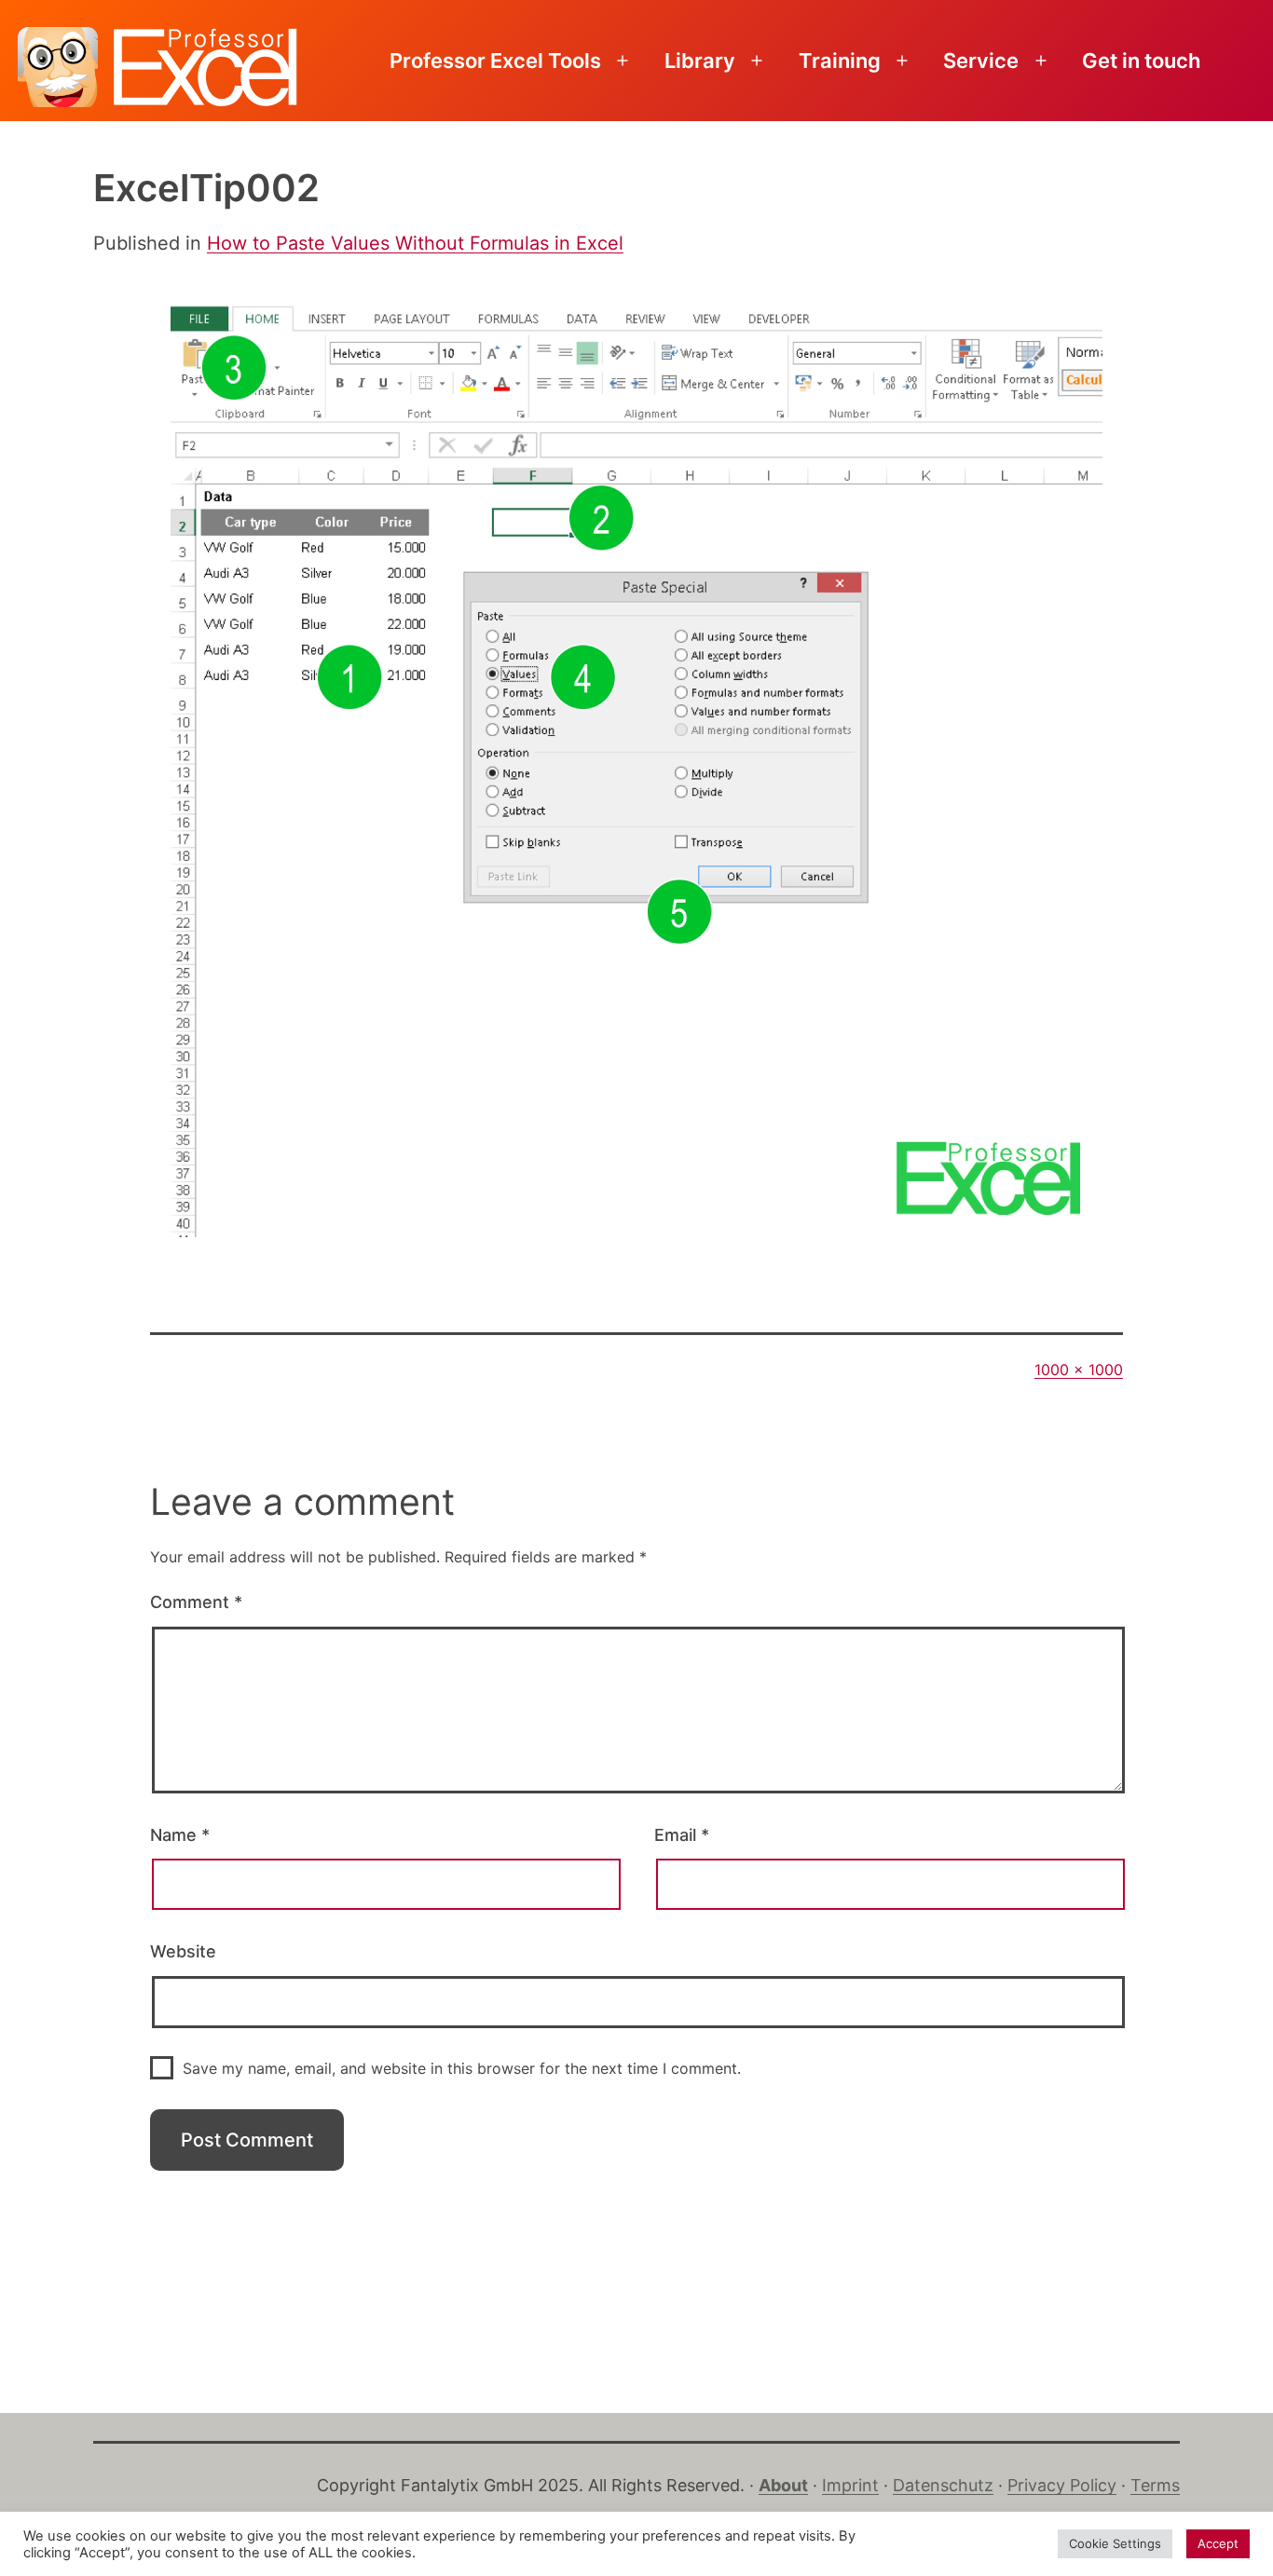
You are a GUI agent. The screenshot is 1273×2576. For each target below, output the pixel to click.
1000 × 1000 (1079, 1370)
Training (840, 61)
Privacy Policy (1062, 2485)
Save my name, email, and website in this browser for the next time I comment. (462, 2068)
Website (183, 1951)
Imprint (850, 2485)
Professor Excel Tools (495, 61)
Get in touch (1141, 61)
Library (700, 61)
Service (981, 61)
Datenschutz (943, 2485)
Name (180, 1835)
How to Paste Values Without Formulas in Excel (415, 243)
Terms (1155, 2485)
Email (682, 1835)
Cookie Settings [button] (1115, 2543)
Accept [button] (1218, 2543)
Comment (196, 1602)
